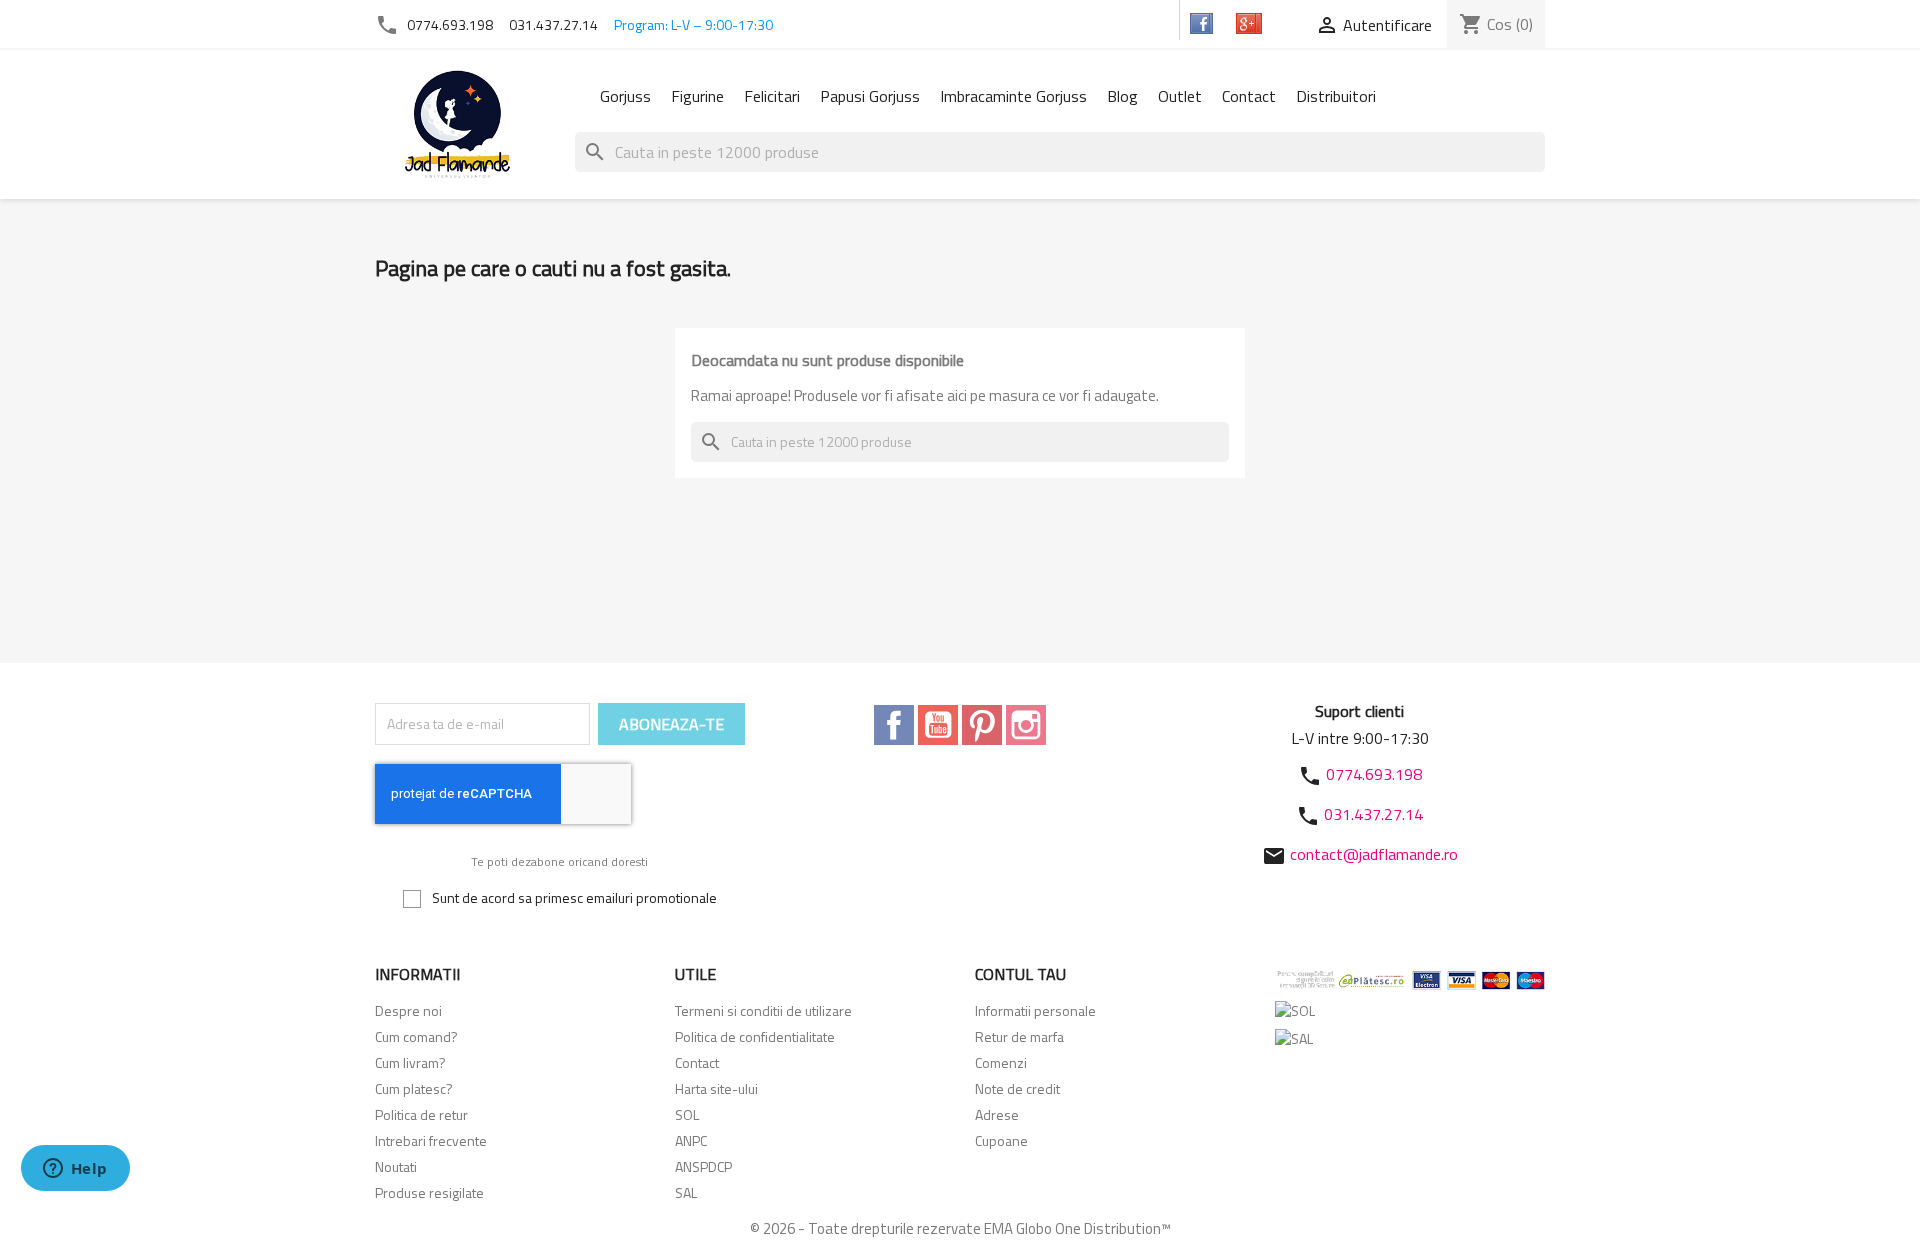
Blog (1122, 96)
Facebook (894, 725)
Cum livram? (410, 1062)
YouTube (938, 725)
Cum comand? (416, 1036)
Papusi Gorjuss (870, 96)
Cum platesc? (414, 1088)
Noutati (396, 1166)
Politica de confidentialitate (755, 1036)
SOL (687, 1114)
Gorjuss (625, 96)
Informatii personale (1035, 1010)
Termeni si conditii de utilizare (763, 1010)
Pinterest (982, 725)
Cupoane (1001, 1140)
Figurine (697, 96)
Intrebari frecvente (431, 1140)
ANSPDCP (703, 1166)
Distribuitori (1336, 96)
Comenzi (1001, 1062)
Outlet (1180, 96)
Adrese (997, 1114)
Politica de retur (421, 1114)
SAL (686, 1192)
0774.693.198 (450, 24)
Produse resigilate (429, 1192)
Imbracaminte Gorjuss (1013, 96)
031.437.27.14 (553, 24)
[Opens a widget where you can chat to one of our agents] (75, 1170)
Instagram (1026, 725)
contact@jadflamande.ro (1374, 854)
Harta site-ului (716, 1088)
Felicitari (772, 96)
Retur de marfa (1019, 1036)
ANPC (691, 1140)
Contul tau (1020, 974)
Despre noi (408, 1010)
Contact (1249, 96)
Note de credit (1017, 1088)
